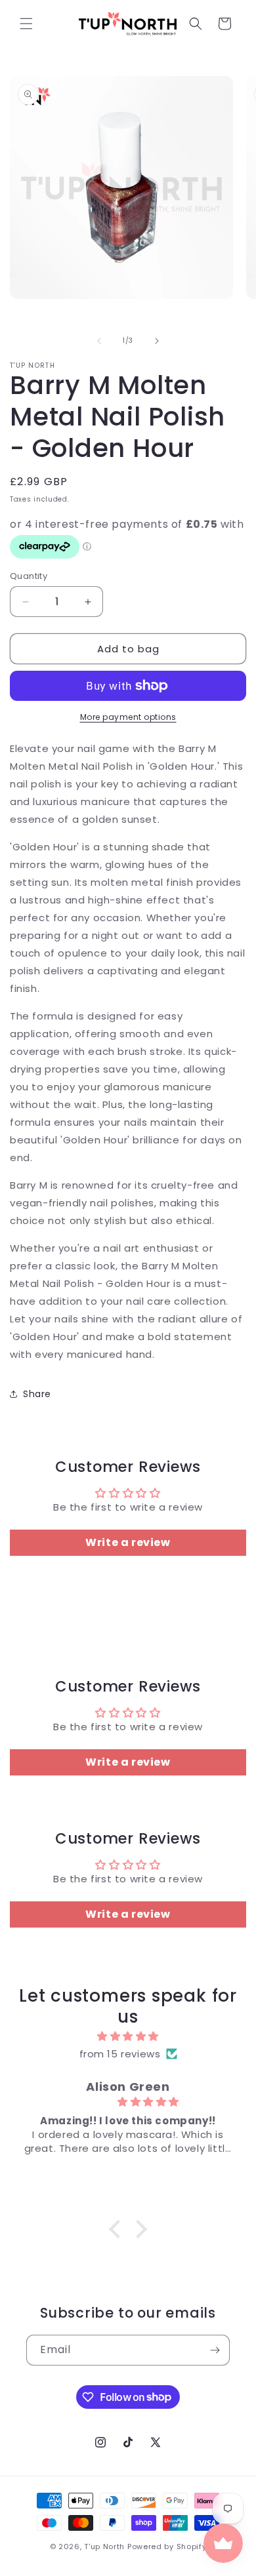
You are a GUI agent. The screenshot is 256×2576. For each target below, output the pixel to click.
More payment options (128, 717)
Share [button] (37, 1394)
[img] (128, 2036)
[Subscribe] (215, 2350)
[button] (26, 24)
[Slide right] (157, 341)
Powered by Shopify (167, 2546)
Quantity (29, 576)
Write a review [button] (128, 1542)
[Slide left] (99, 341)
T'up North (104, 2546)
